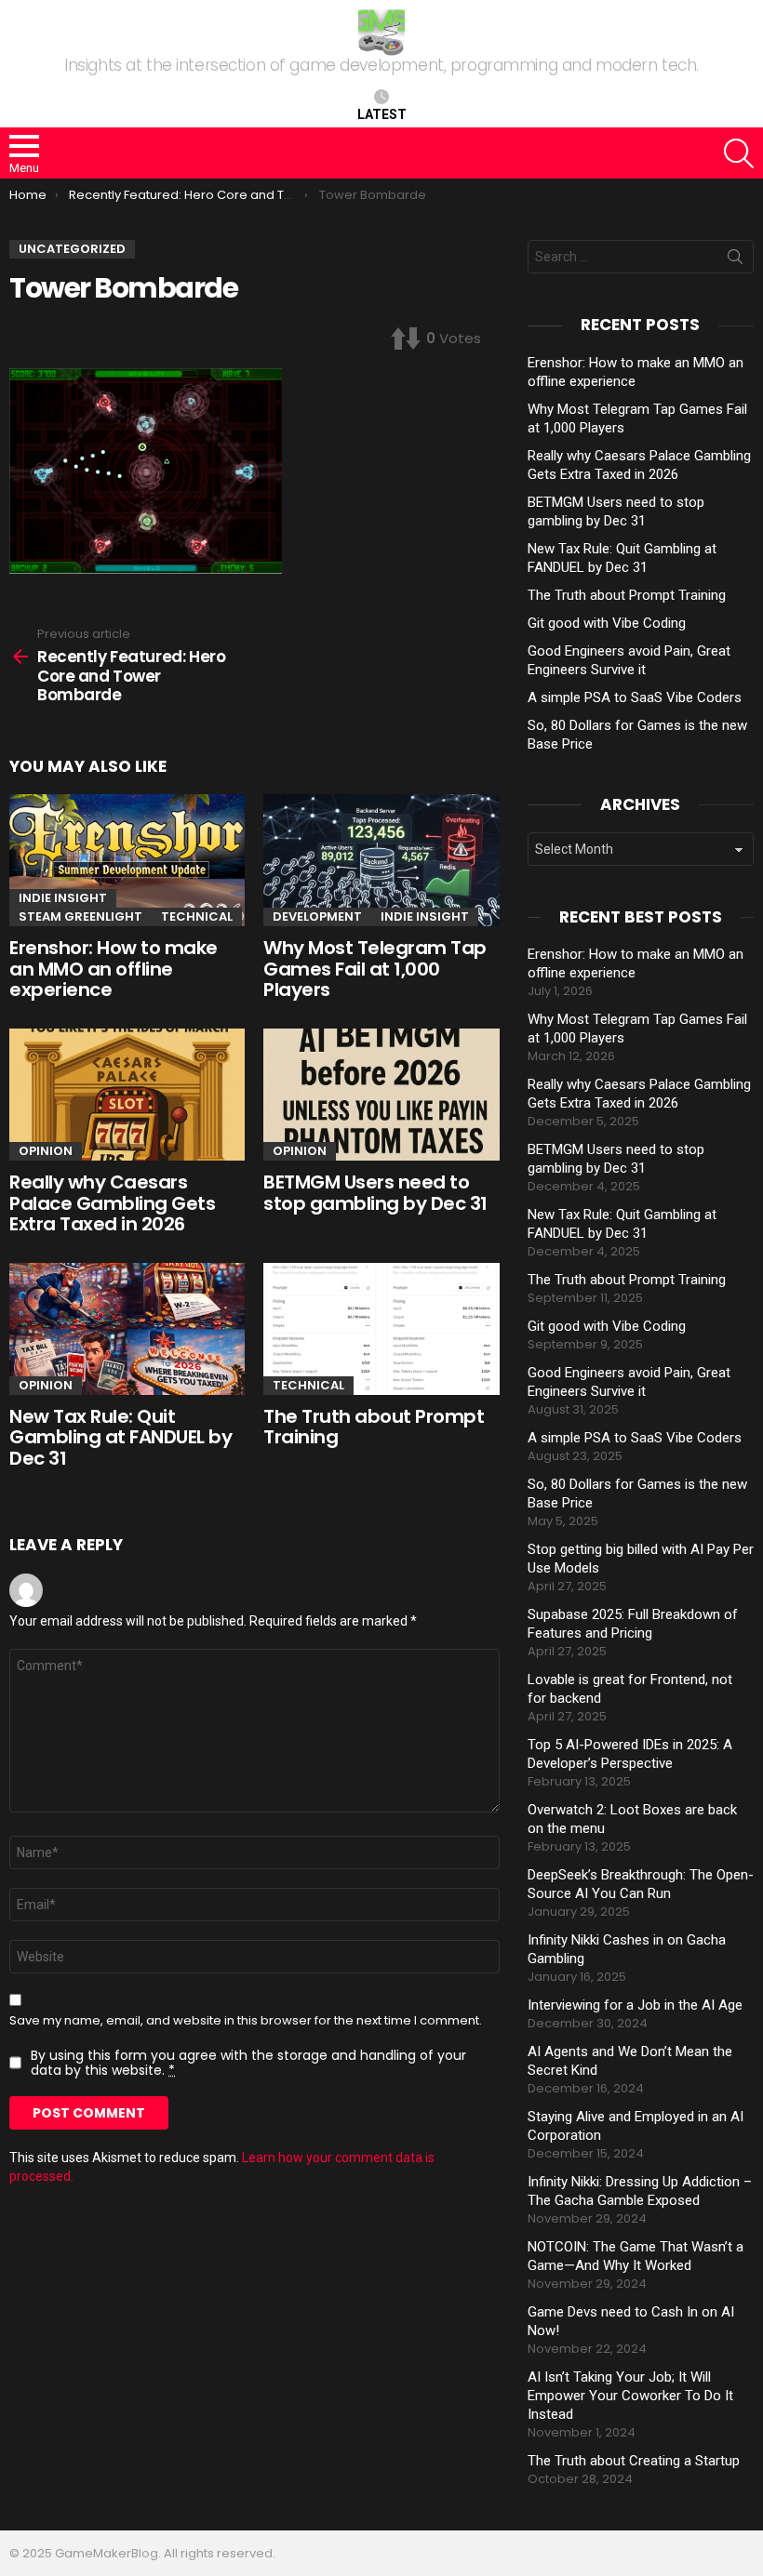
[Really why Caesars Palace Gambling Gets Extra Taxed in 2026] (127, 1095)
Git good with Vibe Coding (607, 623)
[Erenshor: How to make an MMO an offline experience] (127, 860)
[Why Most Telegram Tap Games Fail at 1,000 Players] (381, 860)
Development (317, 916)
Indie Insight (63, 898)
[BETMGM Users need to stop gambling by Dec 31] (381, 1095)
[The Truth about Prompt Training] (381, 1329)
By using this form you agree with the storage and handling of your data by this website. (248, 2063)
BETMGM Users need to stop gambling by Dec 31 (375, 1193)
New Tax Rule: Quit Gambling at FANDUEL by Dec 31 (120, 1437)
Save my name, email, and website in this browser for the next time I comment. (246, 2021)
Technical (197, 916)
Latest (382, 114)
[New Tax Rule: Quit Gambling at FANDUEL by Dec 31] (127, 1329)
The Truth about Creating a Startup (634, 2461)
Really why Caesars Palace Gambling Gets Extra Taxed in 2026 (112, 1203)
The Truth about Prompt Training (374, 1427)
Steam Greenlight (80, 916)
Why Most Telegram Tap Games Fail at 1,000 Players (375, 969)
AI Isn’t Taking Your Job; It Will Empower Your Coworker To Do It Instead (630, 2396)
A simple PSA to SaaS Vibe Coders (635, 697)
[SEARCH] (739, 153)
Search (735, 260)
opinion (46, 1151)
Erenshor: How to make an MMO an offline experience (114, 969)
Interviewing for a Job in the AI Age (635, 2005)
